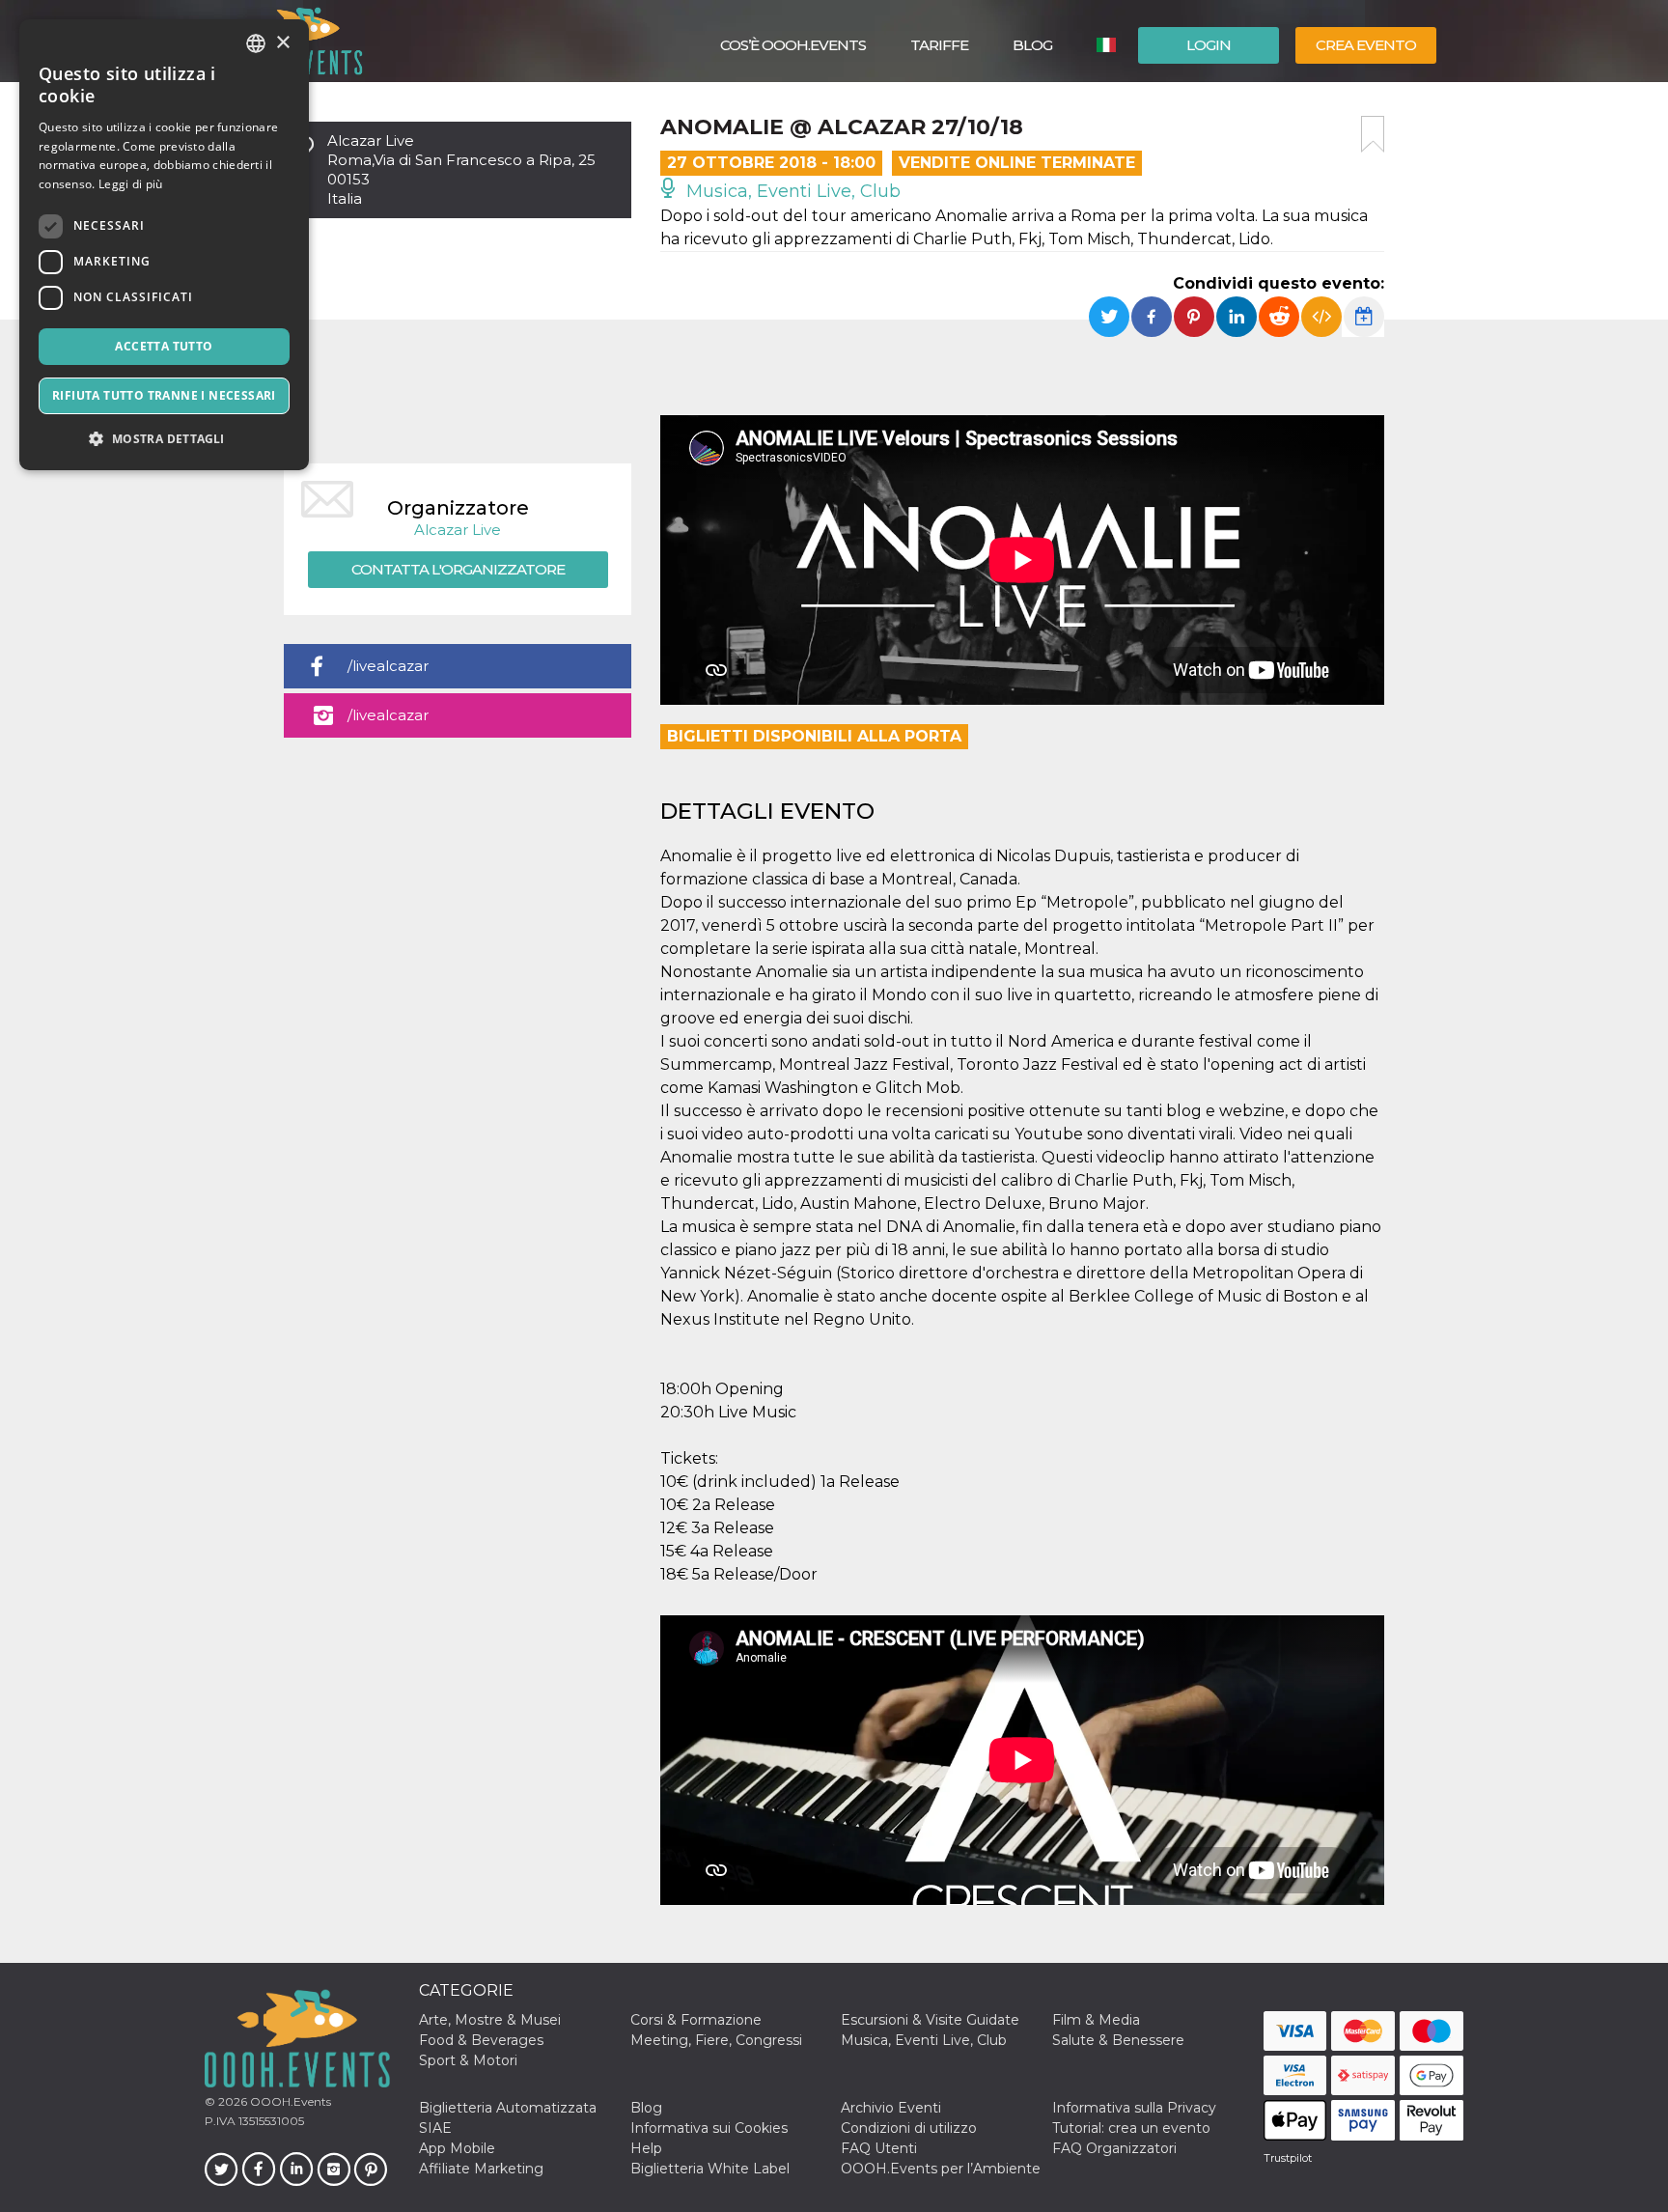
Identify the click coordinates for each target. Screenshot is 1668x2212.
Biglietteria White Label (710, 2169)
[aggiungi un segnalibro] (1373, 134)
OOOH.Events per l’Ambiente (941, 2169)
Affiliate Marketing (481, 2169)
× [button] (282, 43)
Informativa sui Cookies (709, 2128)
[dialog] (164, 245)
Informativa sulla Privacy (1134, 2108)
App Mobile (457, 2148)
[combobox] (256, 43)
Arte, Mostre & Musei (490, 2020)
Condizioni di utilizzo (909, 2128)
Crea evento (1366, 45)
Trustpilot (1288, 2158)
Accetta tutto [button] (164, 346)
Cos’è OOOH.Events (793, 45)
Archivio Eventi (891, 2108)
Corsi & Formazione (696, 2020)
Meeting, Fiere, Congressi (716, 2040)
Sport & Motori (468, 2060)
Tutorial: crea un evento (1131, 2128)
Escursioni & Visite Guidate (930, 2020)
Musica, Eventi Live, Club (791, 191)
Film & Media (1096, 2020)
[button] (164, 439)
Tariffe (939, 45)
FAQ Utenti (879, 2148)
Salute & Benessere (1118, 2040)
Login (1209, 45)
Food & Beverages (481, 2040)
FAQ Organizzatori (1114, 2148)
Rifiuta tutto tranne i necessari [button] (164, 395)
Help (646, 2148)
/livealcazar (388, 666)
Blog (1032, 45)
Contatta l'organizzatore (458, 569)
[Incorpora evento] (1321, 317)
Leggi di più (131, 184)
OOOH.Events (289, 2101)
